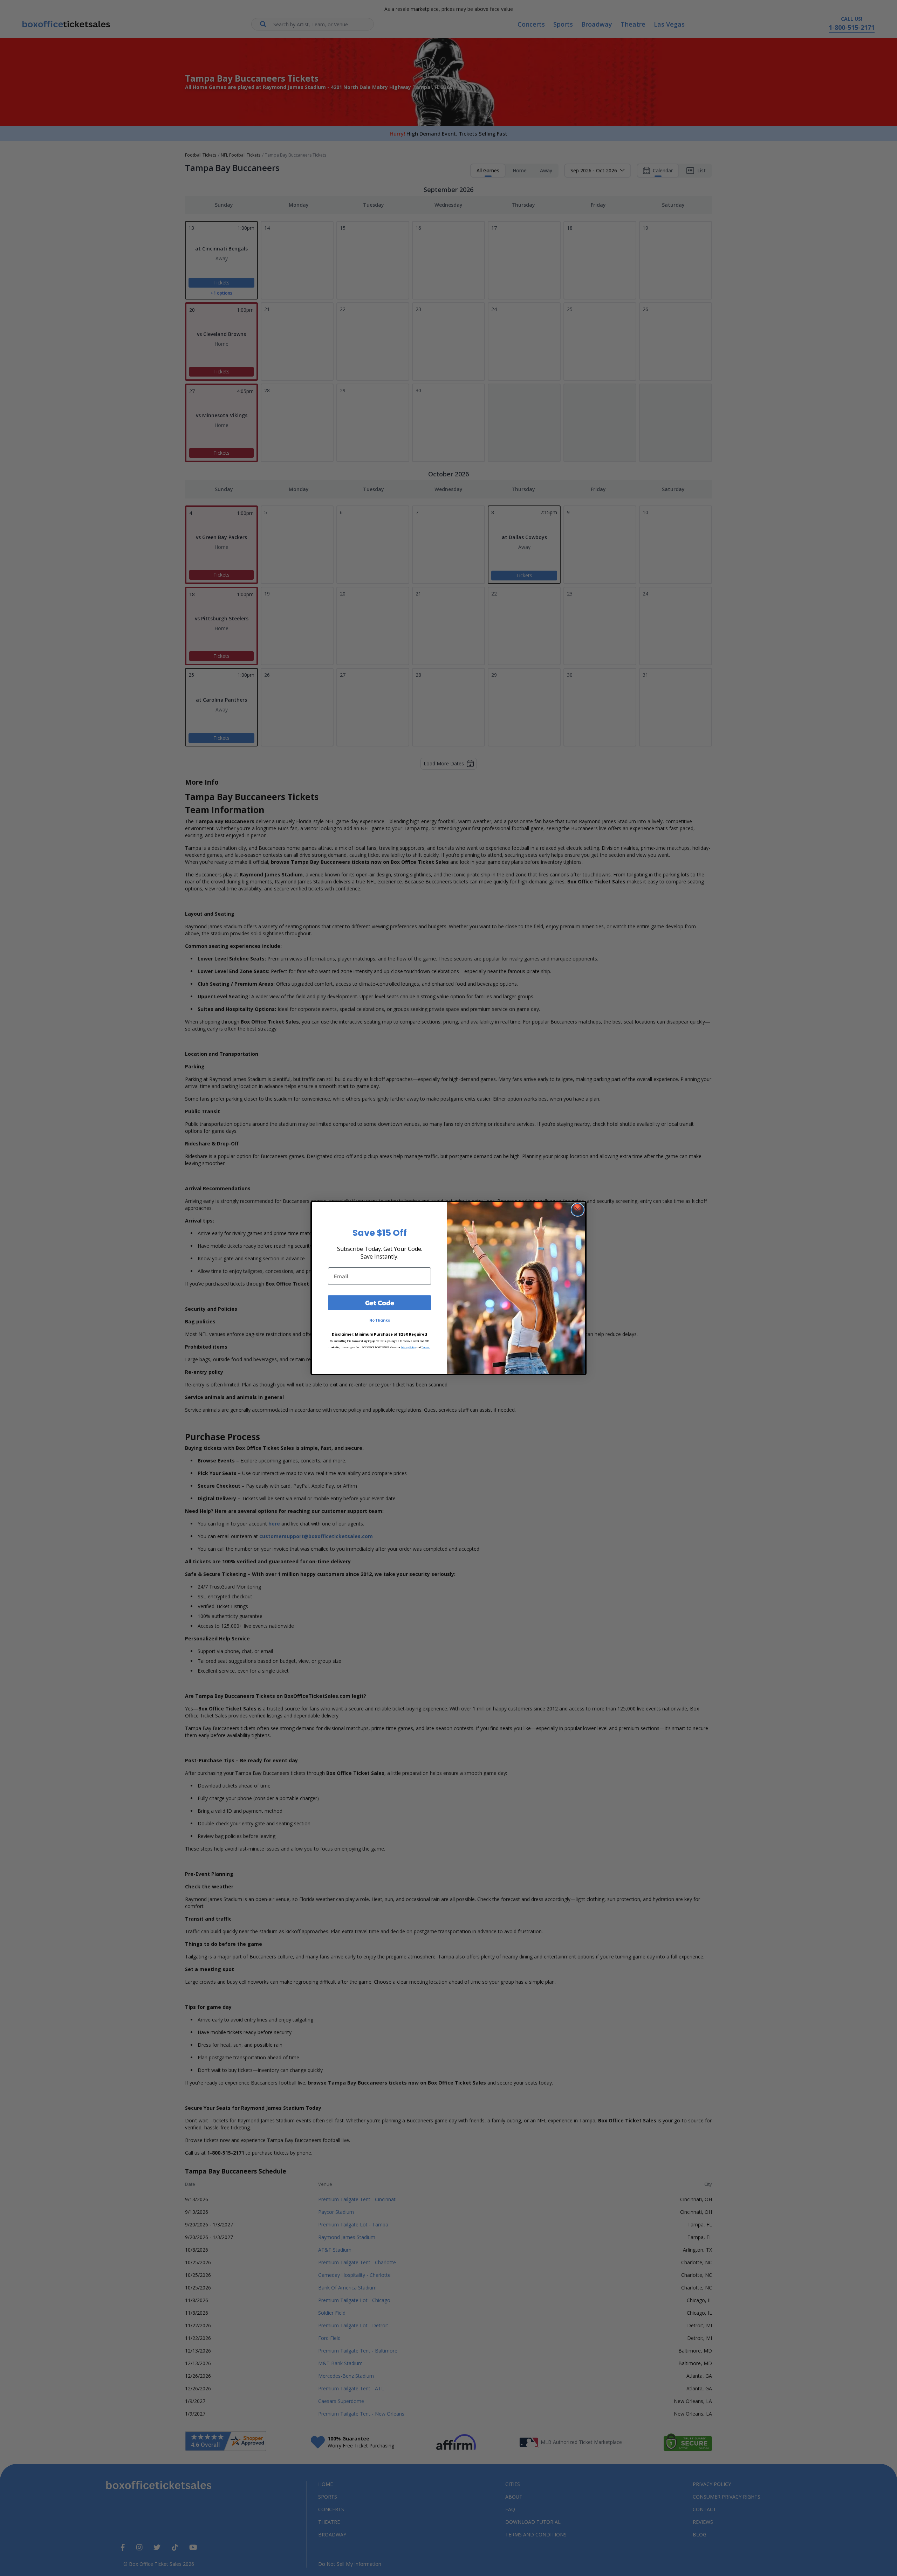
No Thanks (380, 1320)
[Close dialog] (578, 1210)
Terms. (426, 1347)
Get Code (380, 1303)
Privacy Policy (408, 1347)
